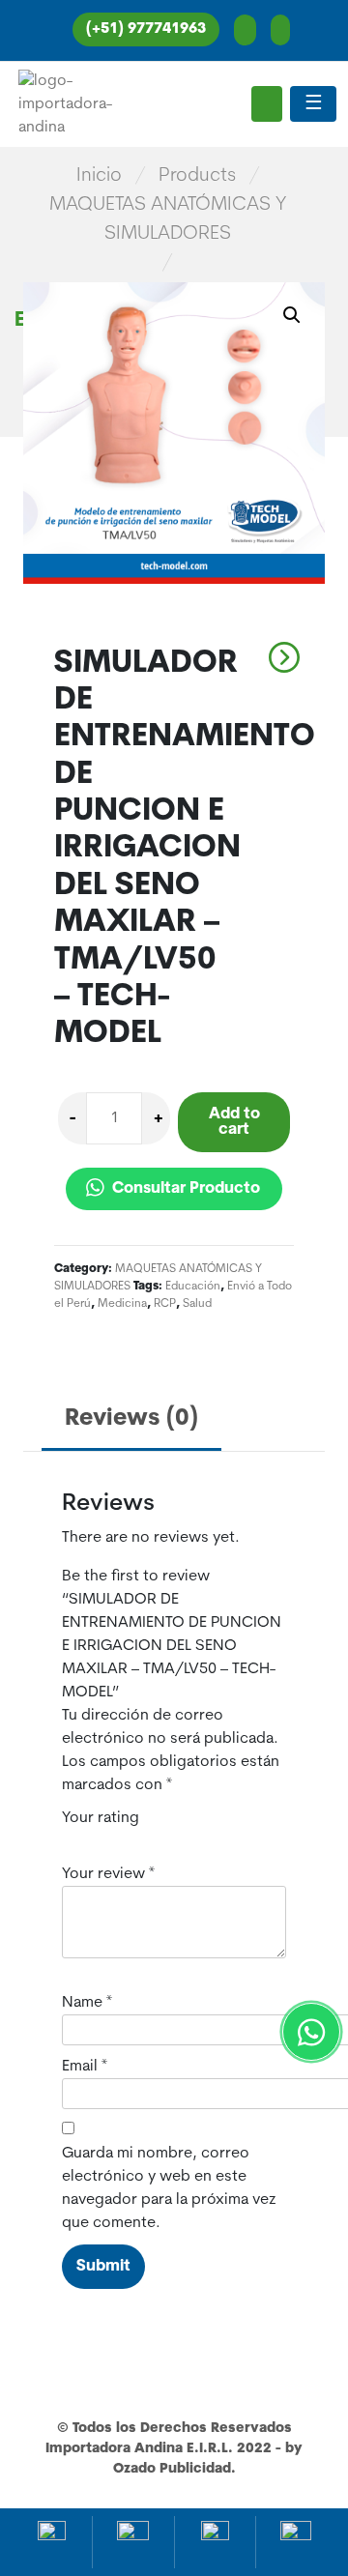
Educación (193, 1287)
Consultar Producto (184, 1189)
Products (197, 176)
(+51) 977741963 (146, 29)
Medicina (122, 1304)
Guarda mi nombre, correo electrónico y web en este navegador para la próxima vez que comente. (169, 2188)
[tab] (131, 1420)
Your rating (101, 1818)
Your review (108, 1874)
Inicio (99, 176)
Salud (197, 1304)
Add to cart (234, 1122)
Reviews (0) (131, 1419)
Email (85, 2067)
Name (87, 2003)
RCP (165, 1304)
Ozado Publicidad (172, 2469)
